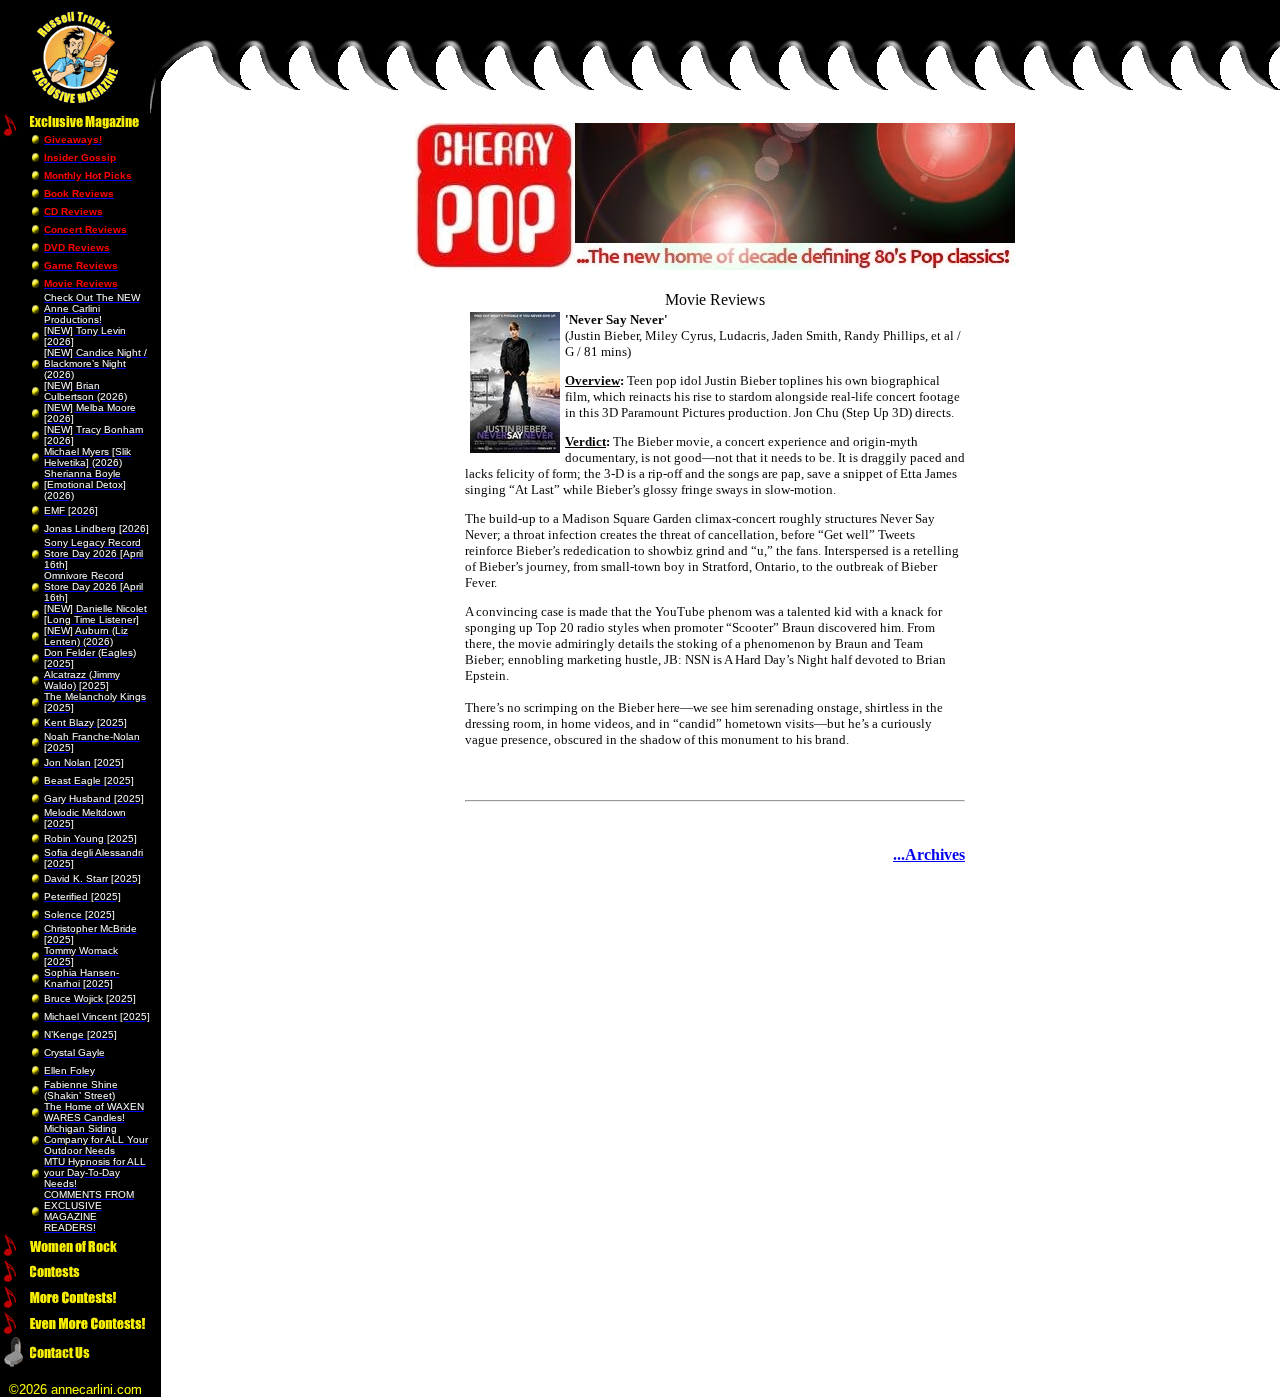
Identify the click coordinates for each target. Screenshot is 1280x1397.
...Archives (929, 854)
